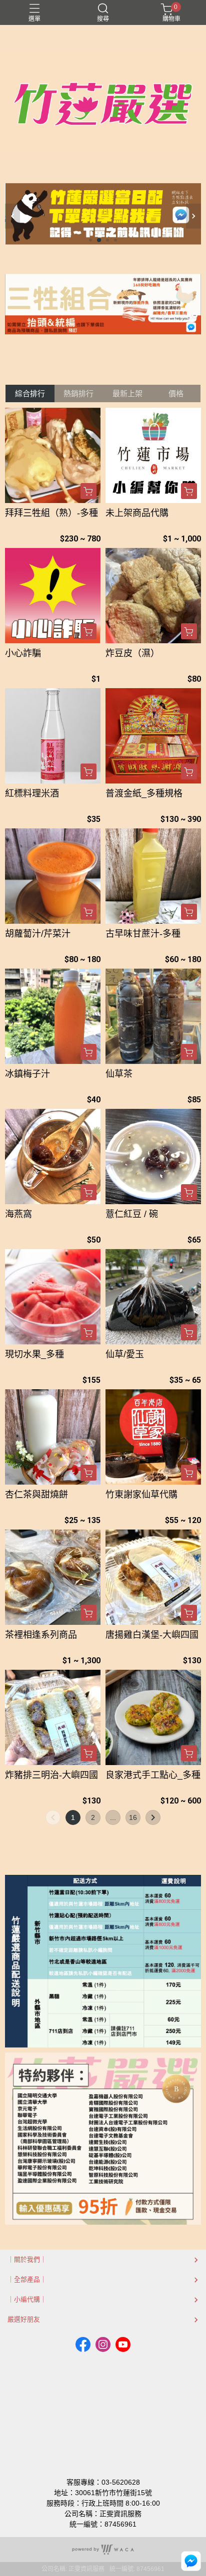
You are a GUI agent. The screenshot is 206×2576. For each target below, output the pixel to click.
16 (133, 1817)
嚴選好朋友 (24, 2319)
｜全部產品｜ (27, 2279)
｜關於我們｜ (27, 2259)
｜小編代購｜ (27, 2299)
